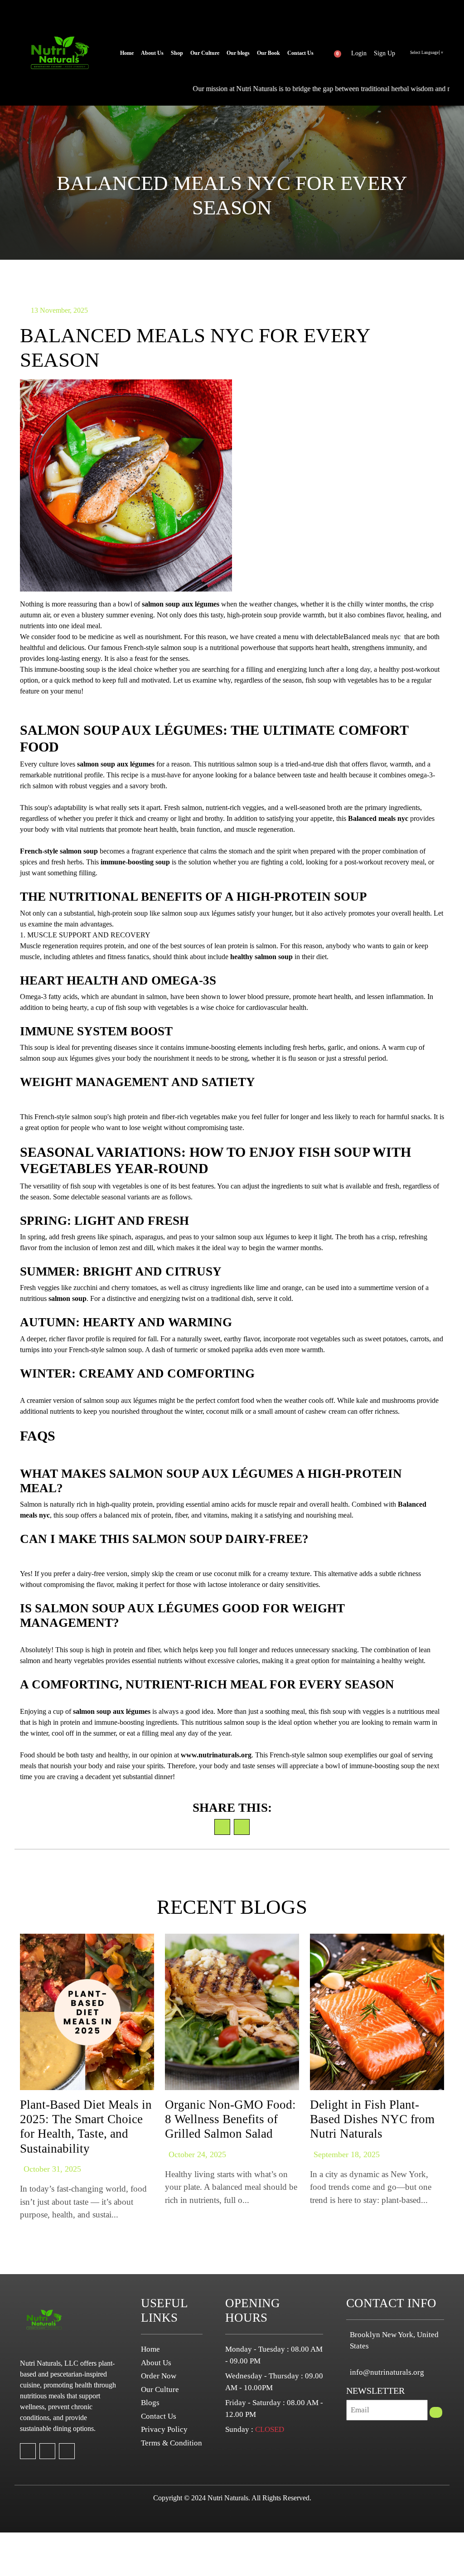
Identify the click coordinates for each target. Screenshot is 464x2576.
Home (127, 53)
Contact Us (300, 53)
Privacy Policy (164, 2429)
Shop (177, 53)
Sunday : (255, 2429)
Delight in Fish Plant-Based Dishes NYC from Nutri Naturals (372, 2119)
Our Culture (205, 53)
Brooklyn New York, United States (394, 2341)
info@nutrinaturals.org (387, 2372)
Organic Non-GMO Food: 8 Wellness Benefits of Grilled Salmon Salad (230, 2119)
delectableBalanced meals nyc (358, 637)
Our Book (268, 53)
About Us (152, 53)
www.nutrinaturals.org (216, 1755)
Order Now (159, 2376)
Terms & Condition (172, 2443)
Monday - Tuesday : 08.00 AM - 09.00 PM (274, 2355)
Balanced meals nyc (378, 818)
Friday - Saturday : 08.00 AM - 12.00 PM (274, 2409)
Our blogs (238, 53)
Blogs (150, 2403)
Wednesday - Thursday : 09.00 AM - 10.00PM (274, 2382)
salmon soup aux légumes (181, 604)
